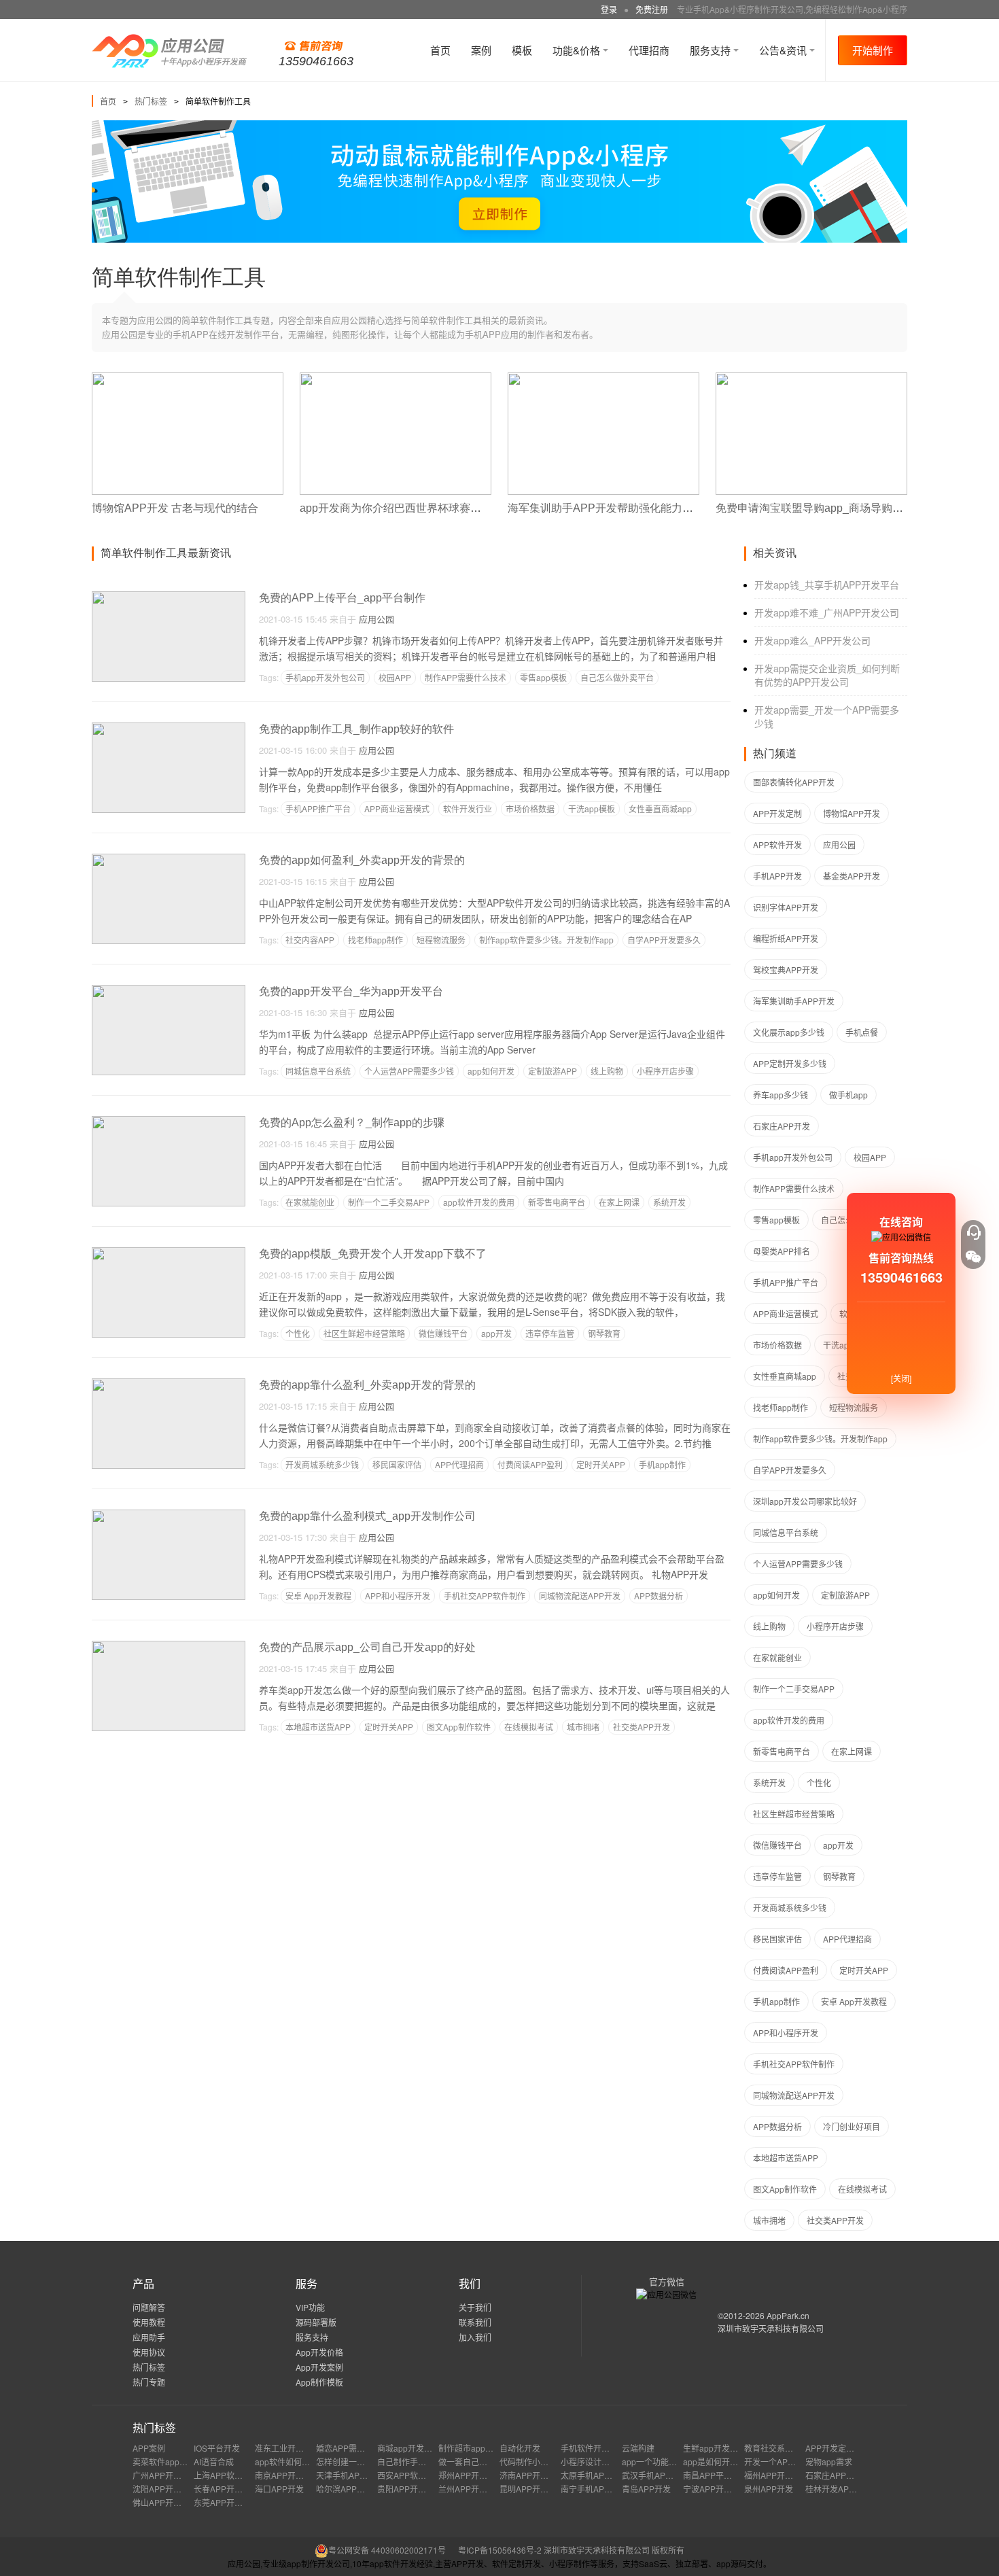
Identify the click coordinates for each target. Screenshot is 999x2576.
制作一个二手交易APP (389, 1202)
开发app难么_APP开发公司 (812, 640)
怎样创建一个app (348, 2461)
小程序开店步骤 (665, 1071)
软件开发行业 (468, 808)
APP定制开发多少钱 (790, 1063)
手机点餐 (862, 1032)
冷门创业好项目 (852, 2126)
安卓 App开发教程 (318, 1596)
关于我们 (475, 2307)
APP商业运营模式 (397, 808)
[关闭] (901, 1378)
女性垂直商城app (660, 808)
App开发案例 (319, 2367)
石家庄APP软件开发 (842, 2475)
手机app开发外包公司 (325, 677)
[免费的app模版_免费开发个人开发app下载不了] (169, 1253)
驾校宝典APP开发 (786, 970)
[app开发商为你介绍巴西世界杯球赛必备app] (396, 378)
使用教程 (149, 2322)
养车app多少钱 (781, 1095)
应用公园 (376, 619)
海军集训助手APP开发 (794, 1001)
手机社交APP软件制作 (485, 1596)
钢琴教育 (604, 1333)
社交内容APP (310, 940)
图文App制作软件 (459, 1727)
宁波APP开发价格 (716, 2489)
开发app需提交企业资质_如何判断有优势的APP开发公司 (827, 675)
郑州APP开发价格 (471, 2475)
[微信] (973, 1257)
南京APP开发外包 (287, 2475)
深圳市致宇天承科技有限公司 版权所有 (614, 2550)
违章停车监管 (550, 1333)
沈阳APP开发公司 (165, 2489)
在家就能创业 (310, 1202)
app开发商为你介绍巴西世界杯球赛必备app (405, 508)
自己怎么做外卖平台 (617, 677)
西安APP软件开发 (410, 2475)
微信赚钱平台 (443, 1333)
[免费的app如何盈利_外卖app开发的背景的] (169, 859)
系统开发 (669, 1202)
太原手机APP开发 (593, 2475)
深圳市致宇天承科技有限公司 (771, 2328)
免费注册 (652, 9)
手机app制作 (662, 1464)
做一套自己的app (470, 2461)
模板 (522, 50)
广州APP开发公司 (165, 2475)
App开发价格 (319, 2352)
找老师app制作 (375, 940)
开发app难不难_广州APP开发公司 (827, 612)
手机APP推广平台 (318, 808)
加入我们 (475, 2337)
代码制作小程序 (528, 2461)
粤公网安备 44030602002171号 (387, 2550)
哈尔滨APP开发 (345, 2489)
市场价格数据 (530, 808)
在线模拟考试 (529, 1727)
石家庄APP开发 (782, 1126)
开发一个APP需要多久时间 (793, 2461)
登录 (609, 9)
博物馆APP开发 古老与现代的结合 (175, 508)
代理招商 (649, 50)
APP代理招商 (459, 1464)
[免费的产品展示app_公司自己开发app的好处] (169, 1647)
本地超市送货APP (318, 1727)
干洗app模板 (592, 808)
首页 (440, 50)
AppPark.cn (788, 2315)
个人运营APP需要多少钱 (409, 1071)
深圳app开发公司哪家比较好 (805, 1501)
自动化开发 (520, 2448)
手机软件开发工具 (593, 2448)
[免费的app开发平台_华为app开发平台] (169, 991)
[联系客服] (973, 1232)
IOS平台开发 (217, 2448)
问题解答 (149, 2307)
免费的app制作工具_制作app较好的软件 (356, 729)
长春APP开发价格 (226, 2489)
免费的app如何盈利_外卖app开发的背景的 (362, 860)
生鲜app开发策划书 (719, 2448)
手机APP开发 (777, 876)
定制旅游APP (553, 1071)
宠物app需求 (829, 2461)
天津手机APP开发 (349, 2475)
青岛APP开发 (646, 2489)
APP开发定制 (777, 813)
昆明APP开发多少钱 (536, 2489)
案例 (481, 50)
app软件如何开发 (286, 2461)
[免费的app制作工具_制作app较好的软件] (169, 728)
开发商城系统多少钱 (322, 1464)
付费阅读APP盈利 (530, 1464)
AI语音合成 (214, 2461)
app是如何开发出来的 (723, 2461)
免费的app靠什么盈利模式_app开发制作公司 (367, 1516)
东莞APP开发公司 (226, 2502)
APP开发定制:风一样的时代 (855, 2448)
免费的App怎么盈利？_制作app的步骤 (352, 1122)
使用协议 (149, 2352)
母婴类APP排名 (782, 1251)
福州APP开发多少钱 (781, 2475)
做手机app (848, 1095)
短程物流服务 (441, 940)
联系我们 (475, 2322)
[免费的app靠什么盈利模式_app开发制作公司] (169, 1515)
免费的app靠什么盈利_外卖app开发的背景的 (367, 1385)
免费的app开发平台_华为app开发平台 (351, 991)
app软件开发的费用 (479, 1202)
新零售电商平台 (557, 1202)
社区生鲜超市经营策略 (364, 1333)
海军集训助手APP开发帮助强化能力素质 (606, 508)
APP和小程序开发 (398, 1596)
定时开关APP (601, 1464)
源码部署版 (316, 2322)
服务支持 (712, 50)
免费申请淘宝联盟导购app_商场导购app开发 (824, 508)
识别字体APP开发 (786, 907)
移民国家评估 (397, 1464)
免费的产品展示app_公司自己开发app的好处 (367, 1647)
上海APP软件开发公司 (234, 2475)
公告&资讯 (784, 50)
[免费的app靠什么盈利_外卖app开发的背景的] (169, 1384)
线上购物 (607, 1071)
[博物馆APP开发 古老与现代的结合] (188, 378)
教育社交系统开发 (777, 2448)
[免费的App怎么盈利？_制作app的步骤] (169, 1122)
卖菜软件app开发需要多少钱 (185, 2461)
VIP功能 (310, 2307)
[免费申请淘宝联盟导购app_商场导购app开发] (811, 378)
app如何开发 (491, 1071)
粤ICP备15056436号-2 (500, 2550)
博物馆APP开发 (852, 813)
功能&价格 (578, 50)
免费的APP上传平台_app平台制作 (342, 598)
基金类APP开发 (852, 876)
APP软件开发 (777, 845)
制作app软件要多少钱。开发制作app (546, 940)
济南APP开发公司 (532, 2475)
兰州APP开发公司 (471, 2489)
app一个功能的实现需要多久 (674, 2461)
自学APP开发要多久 (664, 940)
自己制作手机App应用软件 (425, 2461)
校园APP (395, 677)
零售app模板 (543, 677)
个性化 (298, 1333)
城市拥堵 (583, 1727)
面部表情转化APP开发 (794, 782)
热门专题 (149, 2382)
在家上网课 (619, 1202)
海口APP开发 (279, 2489)
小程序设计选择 (589, 2461)
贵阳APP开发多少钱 (414, 2489)
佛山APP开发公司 (165, 2502)
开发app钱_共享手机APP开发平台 (827, 585)
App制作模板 (319, 2382)
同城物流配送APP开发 (580, 1596)
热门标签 (151, 101)
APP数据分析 (659, 1596)
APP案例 (149, 2448)
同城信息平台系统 (318, 1071)
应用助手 (149, 2337)
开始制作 (873, 50)
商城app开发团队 (409, 2448)
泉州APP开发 (769, 2489)
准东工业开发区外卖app (299, 2448)
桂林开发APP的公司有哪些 (854, 2489)
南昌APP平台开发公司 (724, 2475)
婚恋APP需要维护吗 (353, 2448)
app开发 (496, 1333)
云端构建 (638, 2448)
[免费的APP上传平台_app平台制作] (169, 597)
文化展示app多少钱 (789, 1032)
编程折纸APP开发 (786, 938)
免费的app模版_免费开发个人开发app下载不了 (373, 1254)
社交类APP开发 (642, 1727)
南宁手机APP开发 (593, 2489)
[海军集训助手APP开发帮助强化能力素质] (603, 378)
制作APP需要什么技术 (466, 677)
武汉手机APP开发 (654, 2475)
